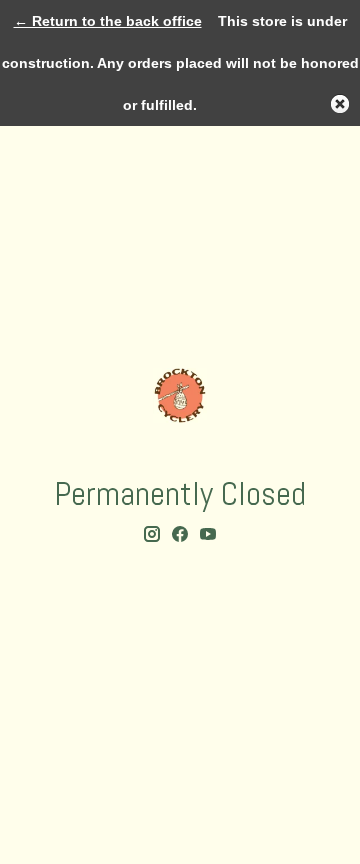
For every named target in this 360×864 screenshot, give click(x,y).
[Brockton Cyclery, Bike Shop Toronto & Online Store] (180, 395)
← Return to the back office (108, 21)
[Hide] (340, 104)
